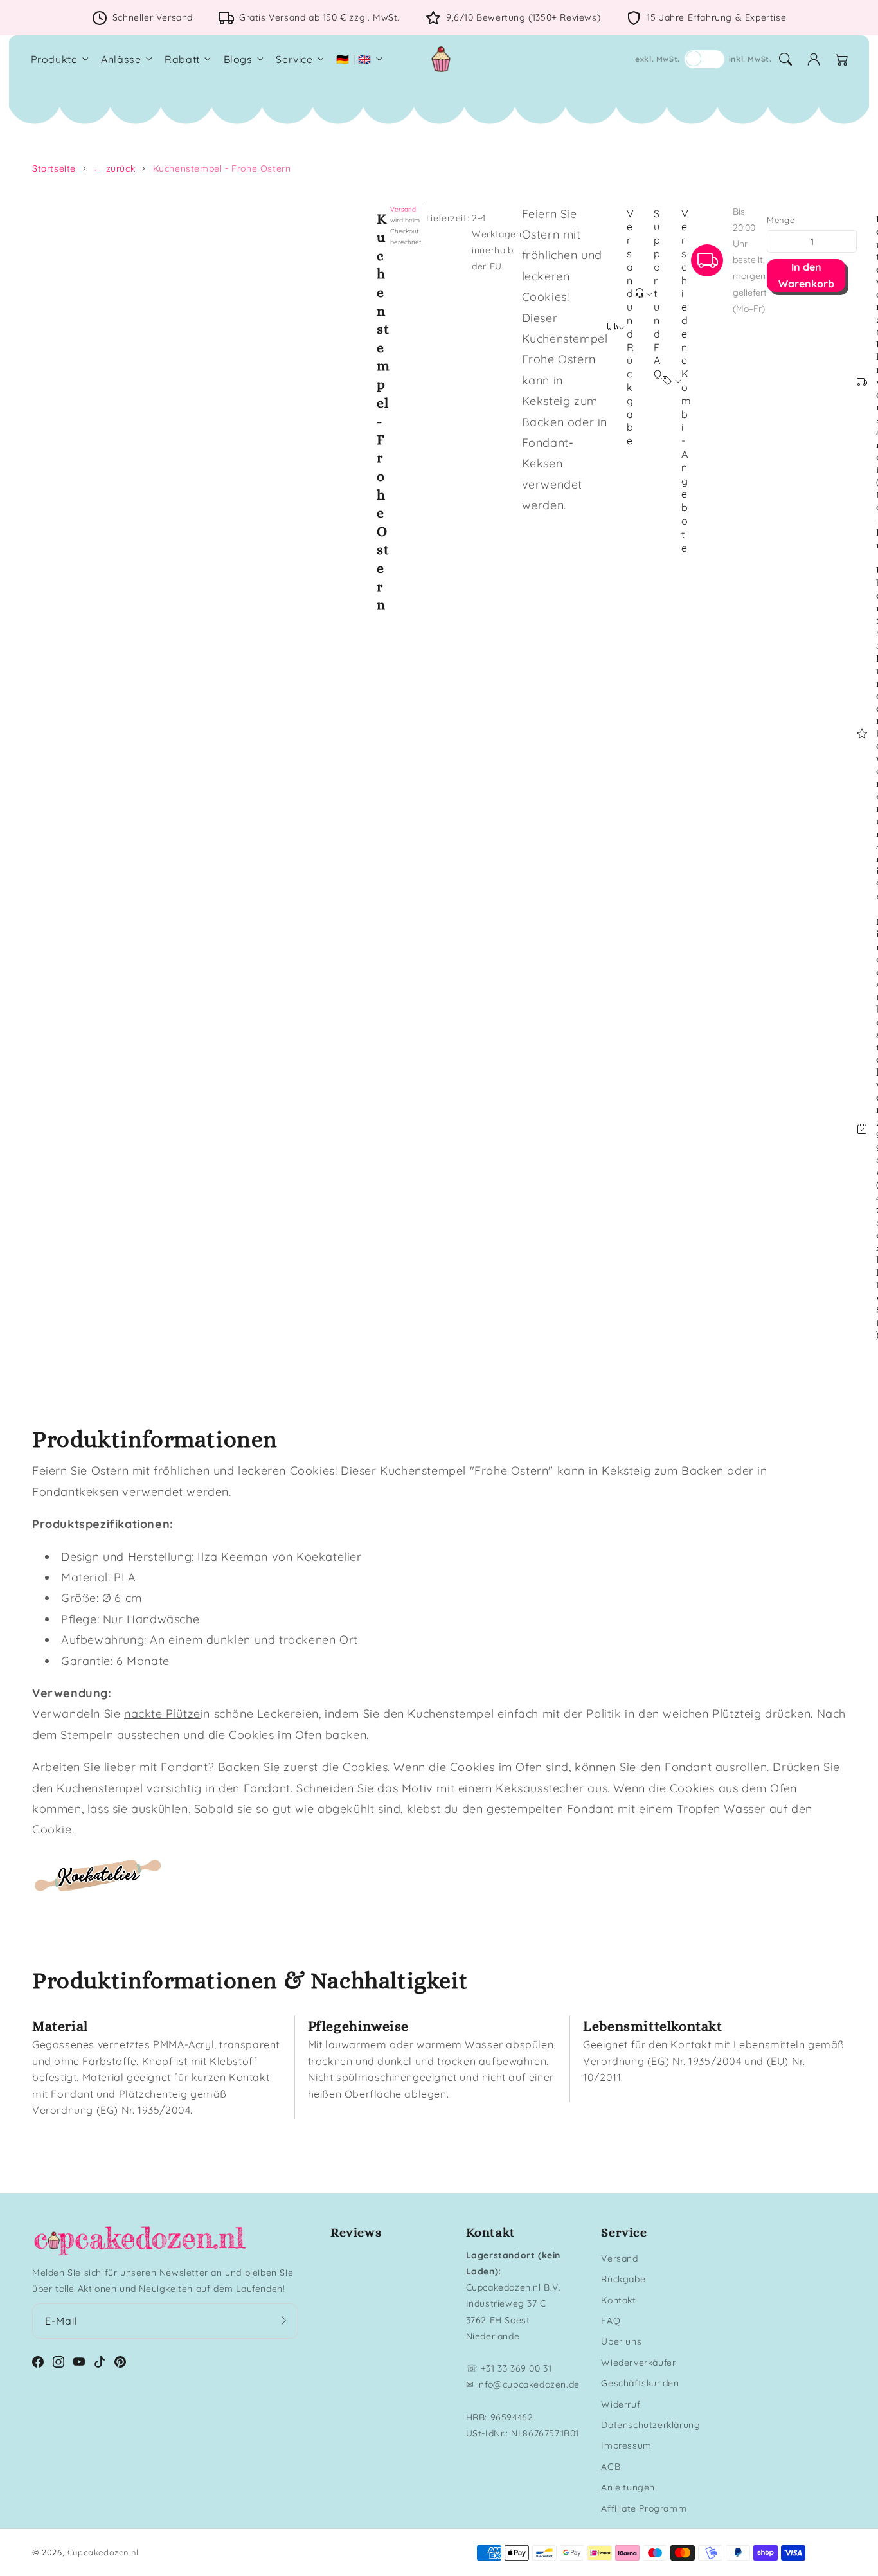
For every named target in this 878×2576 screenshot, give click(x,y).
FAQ (611, 2321)
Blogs (238, 59)
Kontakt (618, 2300)
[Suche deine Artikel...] (785, 59)
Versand (403, 209)
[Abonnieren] (284, 2321)
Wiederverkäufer (638, 2363)
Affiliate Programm (644, 2508)
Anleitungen (628, 2487)
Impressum (626, 2445)
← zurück (114, 168)
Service (294, 59)
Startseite (54, 168)
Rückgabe (623, 2279)
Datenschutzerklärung (650, 2425)
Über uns (621, 2341)
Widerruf (621, 2404)
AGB (611, 2467)
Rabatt (182, 59)
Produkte (54, 59)
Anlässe (121, 59)
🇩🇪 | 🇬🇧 (354, 59)
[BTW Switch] (704, 59)
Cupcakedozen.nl (103, 2552)
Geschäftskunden (640, 2383)
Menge (781, 220)
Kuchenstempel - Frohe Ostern (222, 168)
